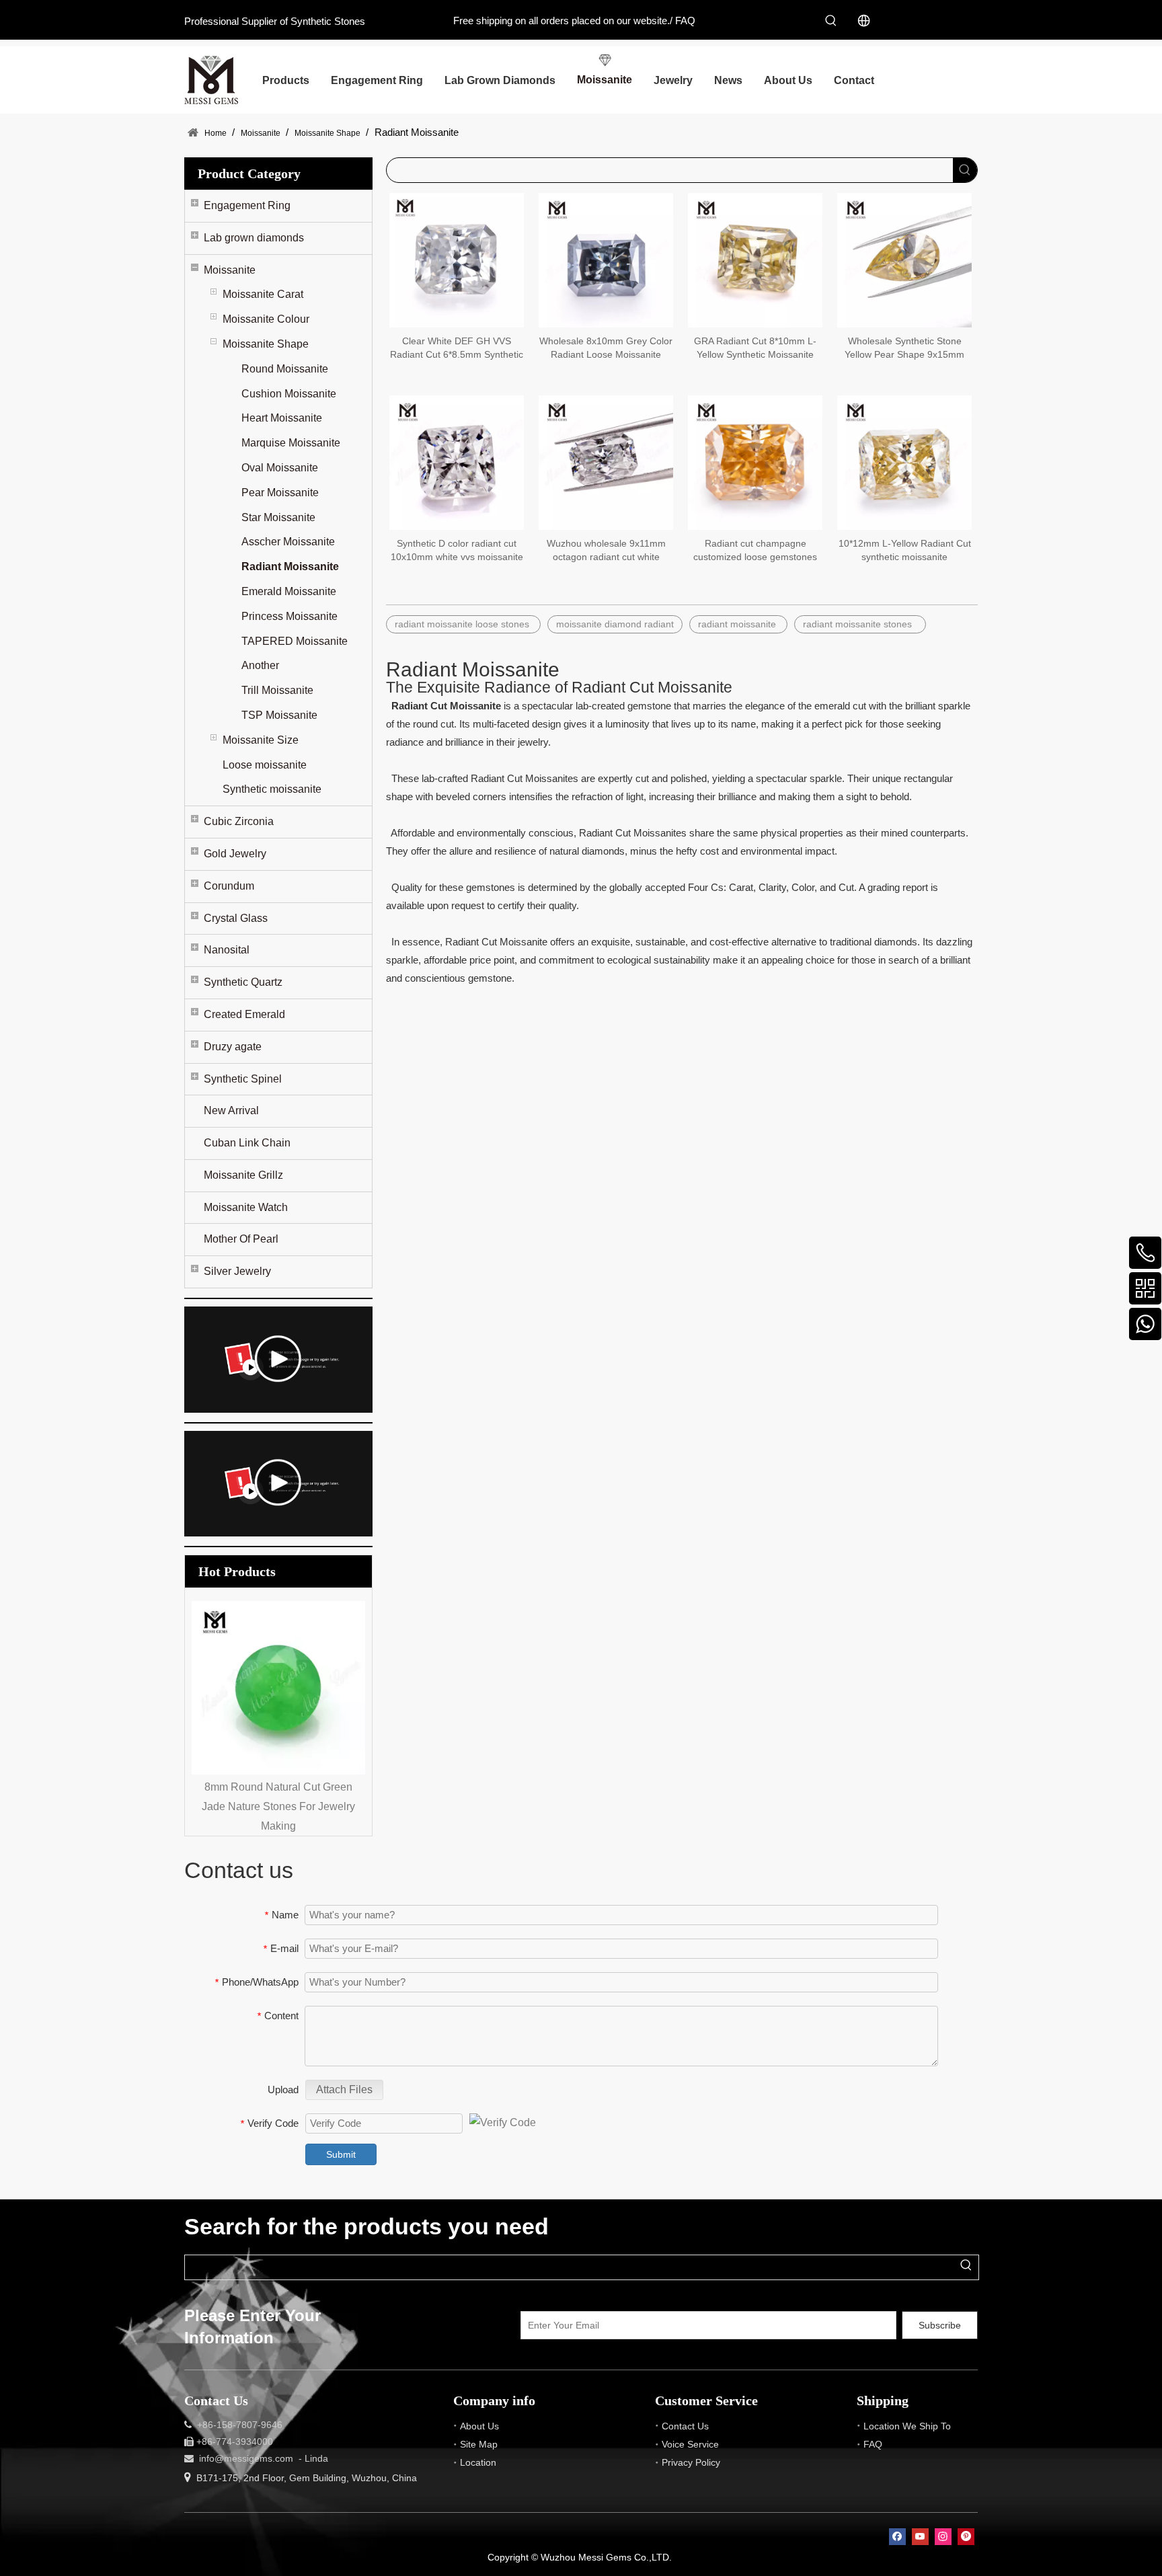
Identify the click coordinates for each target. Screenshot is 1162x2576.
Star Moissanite (278, 517)
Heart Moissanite (282, 418)
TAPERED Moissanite (295, 641)
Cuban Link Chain (247, 1143)
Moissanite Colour (266, 319)
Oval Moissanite (280, 468)
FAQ (685, 21)
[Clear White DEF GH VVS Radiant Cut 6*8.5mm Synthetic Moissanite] (457, 260)
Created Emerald (244, 1014)
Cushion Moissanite (289, 394)
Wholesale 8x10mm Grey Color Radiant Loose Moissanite (606, 348)
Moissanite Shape (266, 344)
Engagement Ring (247, 205)
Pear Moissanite (280, 493)
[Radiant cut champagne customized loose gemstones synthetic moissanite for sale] (755, 462)
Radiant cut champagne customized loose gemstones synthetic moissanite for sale (755, 551)
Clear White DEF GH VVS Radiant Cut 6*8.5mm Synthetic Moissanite (457, 348)
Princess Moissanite (289, 616)
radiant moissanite (738, 624)
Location (478, 2462)
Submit (341, 2154)
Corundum (229, 886)
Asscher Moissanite (288, 542)
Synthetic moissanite (272, 789)
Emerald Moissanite (289, 591)
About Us (479, 2426)
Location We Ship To (907, 2426)
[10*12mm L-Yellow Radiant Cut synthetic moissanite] (904, 462)
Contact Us (685, 2426)
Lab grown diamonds (254, 238)
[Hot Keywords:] (831, 21)
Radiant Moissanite (290, 567)
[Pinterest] (966, 2537)
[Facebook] (897, 2537)
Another (260, 665)
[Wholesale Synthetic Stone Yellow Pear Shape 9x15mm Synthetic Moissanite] (904, 260)
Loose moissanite (265, 765)
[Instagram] (943, 2537)
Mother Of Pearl (241, 1239)
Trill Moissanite (277, 690)
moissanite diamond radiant (615, 624)
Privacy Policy (691, 2462)
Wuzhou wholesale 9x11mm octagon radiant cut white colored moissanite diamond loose (606, 551)
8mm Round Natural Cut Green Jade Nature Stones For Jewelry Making (210, 1806)
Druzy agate (233, 1047)
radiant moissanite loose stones (463, 624)
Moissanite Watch (246, 1207)
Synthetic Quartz (243, 982)
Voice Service (690, 2444)
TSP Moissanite (279, 715)
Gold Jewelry (235, 854)
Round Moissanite (285, 369)
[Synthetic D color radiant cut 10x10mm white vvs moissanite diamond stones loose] (457, 462)
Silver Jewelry (237, 1271)
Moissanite (230, 270)
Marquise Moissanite (291, 443)
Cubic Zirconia (239, 821)
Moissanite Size (261, 740)
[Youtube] (920, 2537)
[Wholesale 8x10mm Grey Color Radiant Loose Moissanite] (606, 260)
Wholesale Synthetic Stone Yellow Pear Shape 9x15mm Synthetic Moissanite (904, 348)
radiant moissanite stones (860, 624)
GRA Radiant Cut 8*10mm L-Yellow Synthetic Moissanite (755, 348)
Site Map (479, 2444)
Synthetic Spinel (243, 1079)
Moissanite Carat (263, 294)
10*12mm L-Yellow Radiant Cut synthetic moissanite (905, 550)
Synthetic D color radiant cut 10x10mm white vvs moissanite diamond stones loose (457, 551)
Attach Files (344, 2090)
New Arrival (231, 1110)
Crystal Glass (236, 918)
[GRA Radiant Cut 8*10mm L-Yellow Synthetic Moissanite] (755, 260)
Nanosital (227, 950)
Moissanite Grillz (243, 1175)
